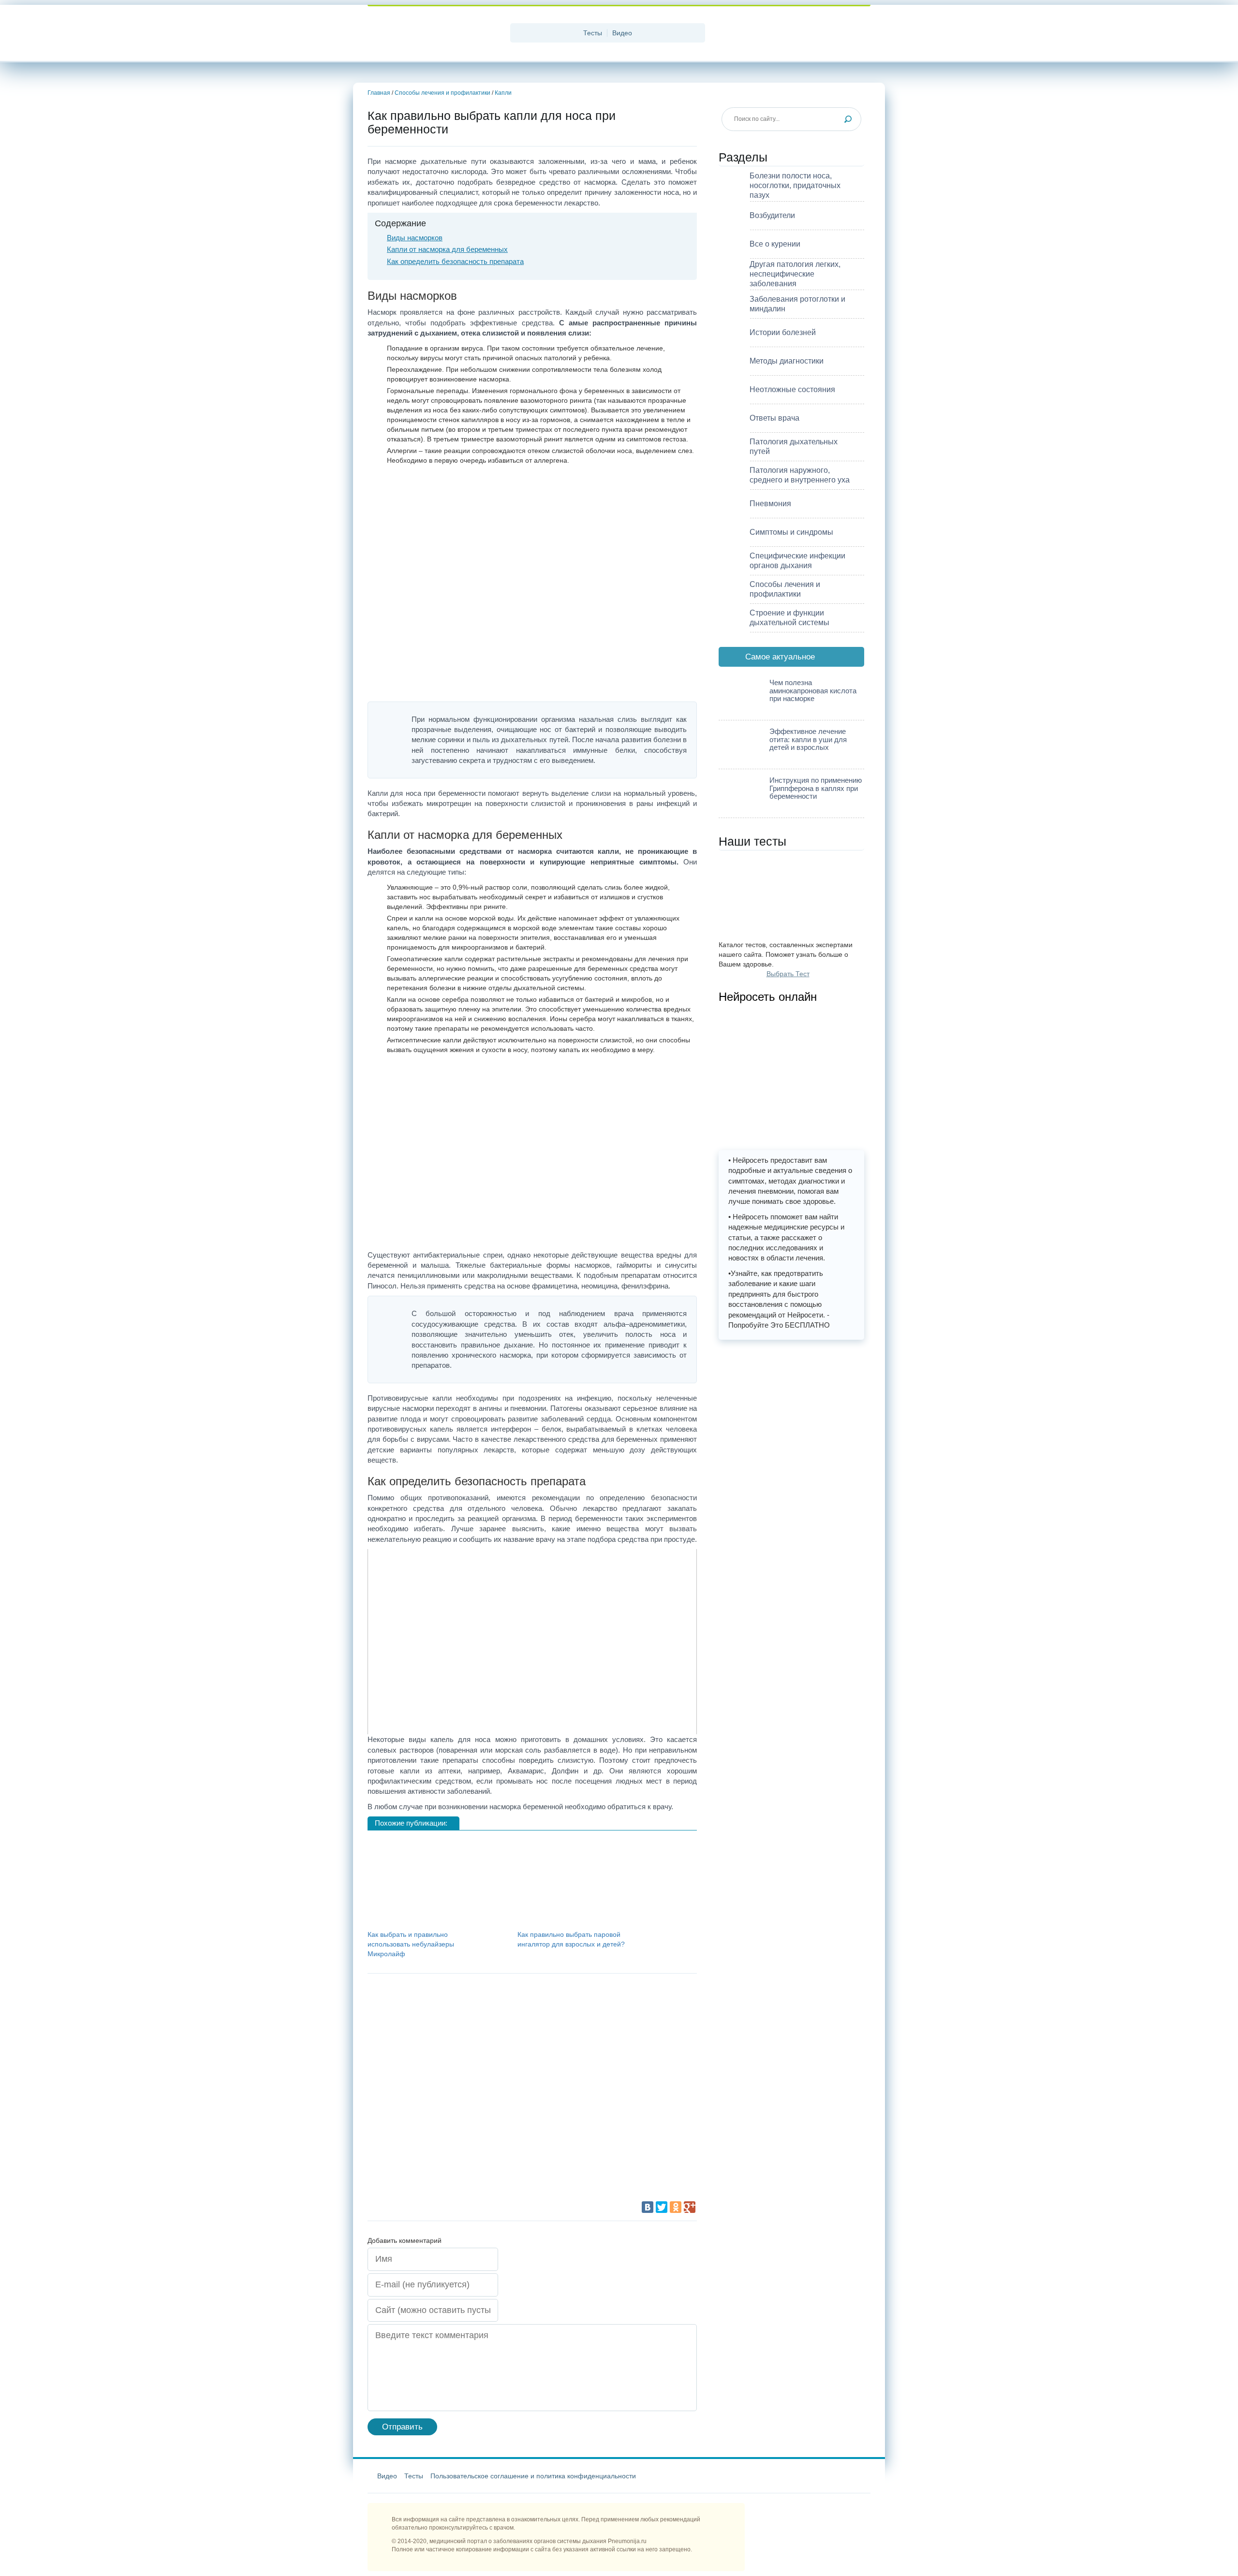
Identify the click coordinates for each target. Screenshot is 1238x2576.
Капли (503, 93)
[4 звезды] (585, 2092)
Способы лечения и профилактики (442, 93)
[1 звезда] (440, 2020)
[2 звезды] (585, 2020)
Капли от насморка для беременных (447, 249)
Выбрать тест (788, 974)
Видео (622, 33)
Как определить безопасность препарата (455, 261)
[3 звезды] (440, 2092)
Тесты (593, 33)
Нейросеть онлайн (768, 996)
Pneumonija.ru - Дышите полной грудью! (435, 34)
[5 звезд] (440, 2165)
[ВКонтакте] (648, 2207)
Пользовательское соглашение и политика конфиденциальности (533, 2476)
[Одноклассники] (676, 2207)
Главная (379, 93)
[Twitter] (662, 2207)
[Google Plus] (690, 2207)
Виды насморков (415, 238)
